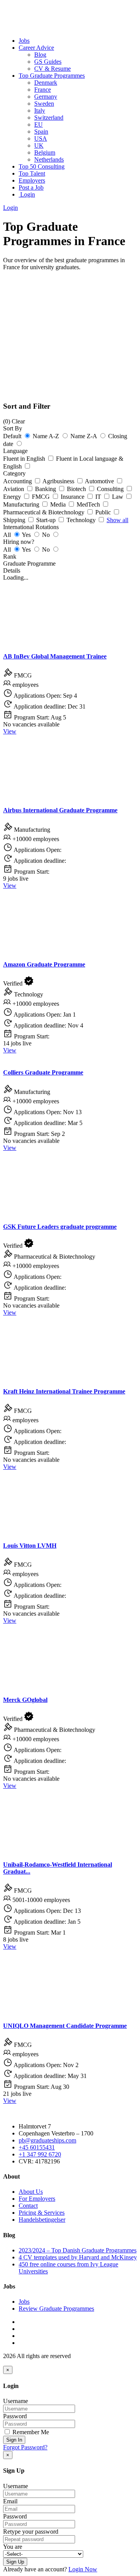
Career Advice (36, 48)
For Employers (37, 2199)
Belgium (45, 152)
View (10, 731)
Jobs (24, 41)
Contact (28, 2206)
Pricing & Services (42, 2213)
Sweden (44, 104)
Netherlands (49, 159)
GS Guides (48, 62)
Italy (40, 111)
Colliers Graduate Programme (43, 1072)
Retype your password (31, 2532)
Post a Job (31, 187)
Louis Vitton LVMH (30, 1546)
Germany (46, 97)
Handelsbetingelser (42, 2220)
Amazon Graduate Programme (44, 964)
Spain (41, 131)
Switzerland (49, 118)
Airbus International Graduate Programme (60, 810)
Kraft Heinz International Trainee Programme (64, 1391)
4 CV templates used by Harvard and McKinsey (78, 2257)
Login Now (83, 2569)
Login (27, 194)
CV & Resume (52, 69)
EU (38, 125)
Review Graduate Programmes (56, 2309)
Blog (40, 55)
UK (39, 145)
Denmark (46, 83)
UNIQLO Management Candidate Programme (65, 2026)
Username (16, 2401)
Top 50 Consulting (42, 166)
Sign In (14, 2440)
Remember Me (30, 2432)
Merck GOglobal (25, 1700)
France (43, 90)
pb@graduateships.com (47, 2140)
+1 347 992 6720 (40, 2154)
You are (13, 2547)
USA (41, 138)
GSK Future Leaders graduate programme (60, 1227)
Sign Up (15, 2562)
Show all (117, 520)
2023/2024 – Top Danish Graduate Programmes (78, 2250)
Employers (32, 180)
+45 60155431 (37, 2147)
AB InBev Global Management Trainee (55, 656)
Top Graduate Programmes (52, 76)
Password (15, 2416)
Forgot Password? (25, 2447)
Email (10, 2501)
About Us (31, 2192)
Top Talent (32, 173)
